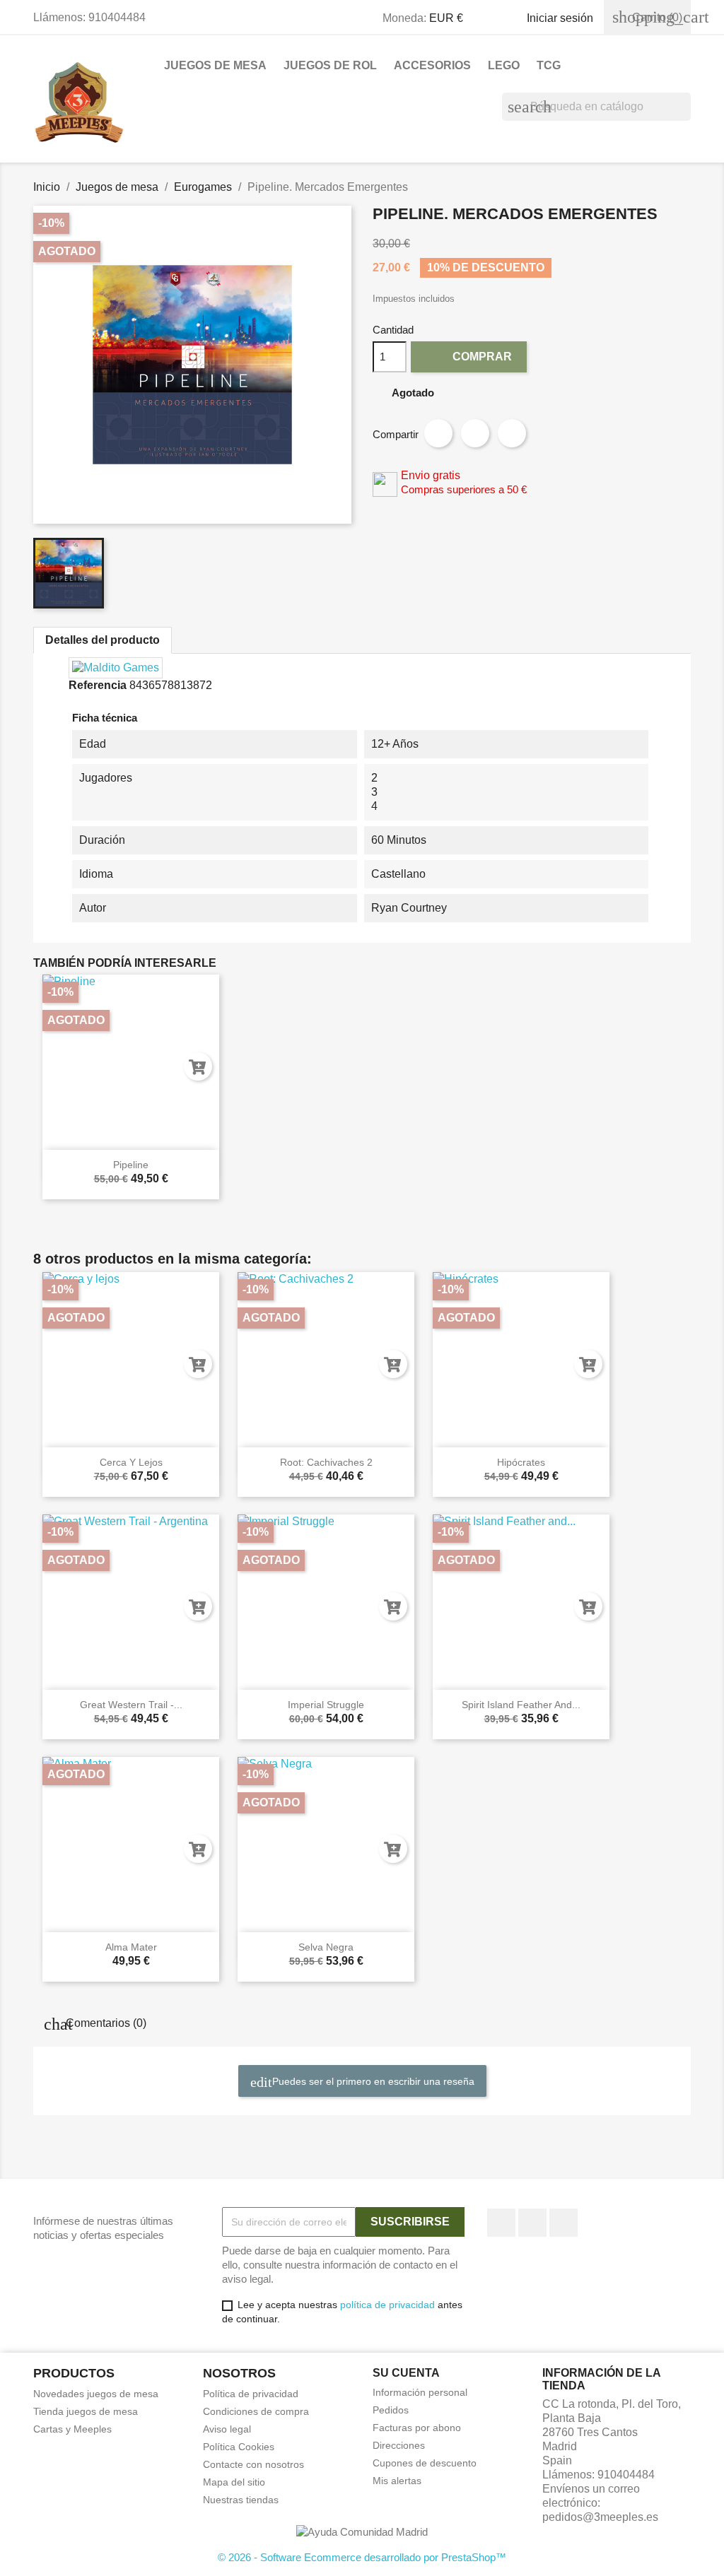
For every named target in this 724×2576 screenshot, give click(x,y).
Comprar (470, 356)
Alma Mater (131, 1947)
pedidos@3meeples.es (600, 2517)
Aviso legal (227, 2429)
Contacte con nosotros (253, 2464)
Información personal (420, 2392)
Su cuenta (406, 2373)
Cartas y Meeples (72, 2429)
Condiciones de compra (256, 2411)
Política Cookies (239, 2447)
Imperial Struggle (326, 1705)
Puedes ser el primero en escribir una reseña (372, 2081)
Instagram (564, 2223)
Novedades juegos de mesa (96, 2394)
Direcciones (399, 2445)
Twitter (532, 2223)
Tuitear (475, 433)
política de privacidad (387, 2305)
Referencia (98, 685)
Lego (504, 65)
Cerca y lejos (131, 1462)
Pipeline (131, 1165)
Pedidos (391, 2410)
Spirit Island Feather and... (521, 1705)
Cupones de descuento (425, 2463)
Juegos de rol (330, 65)
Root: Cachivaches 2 (326, 1462)
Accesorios (432, 65)
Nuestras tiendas (241, 2500)
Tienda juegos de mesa (86, 2411)
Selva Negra (326, 1947)
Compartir (438, 433)
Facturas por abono (417, 2428)
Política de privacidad (251, 2394)
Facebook (501, 2223)
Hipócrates (521, 1462)
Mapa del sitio (234, 2482)
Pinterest (512, 433)
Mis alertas (397, 2481)
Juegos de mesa (215, 65)
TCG (549, 65)
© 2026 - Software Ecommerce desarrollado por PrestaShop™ (362, 2557)
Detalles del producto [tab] (103, 640)
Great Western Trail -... (131, 1705)
